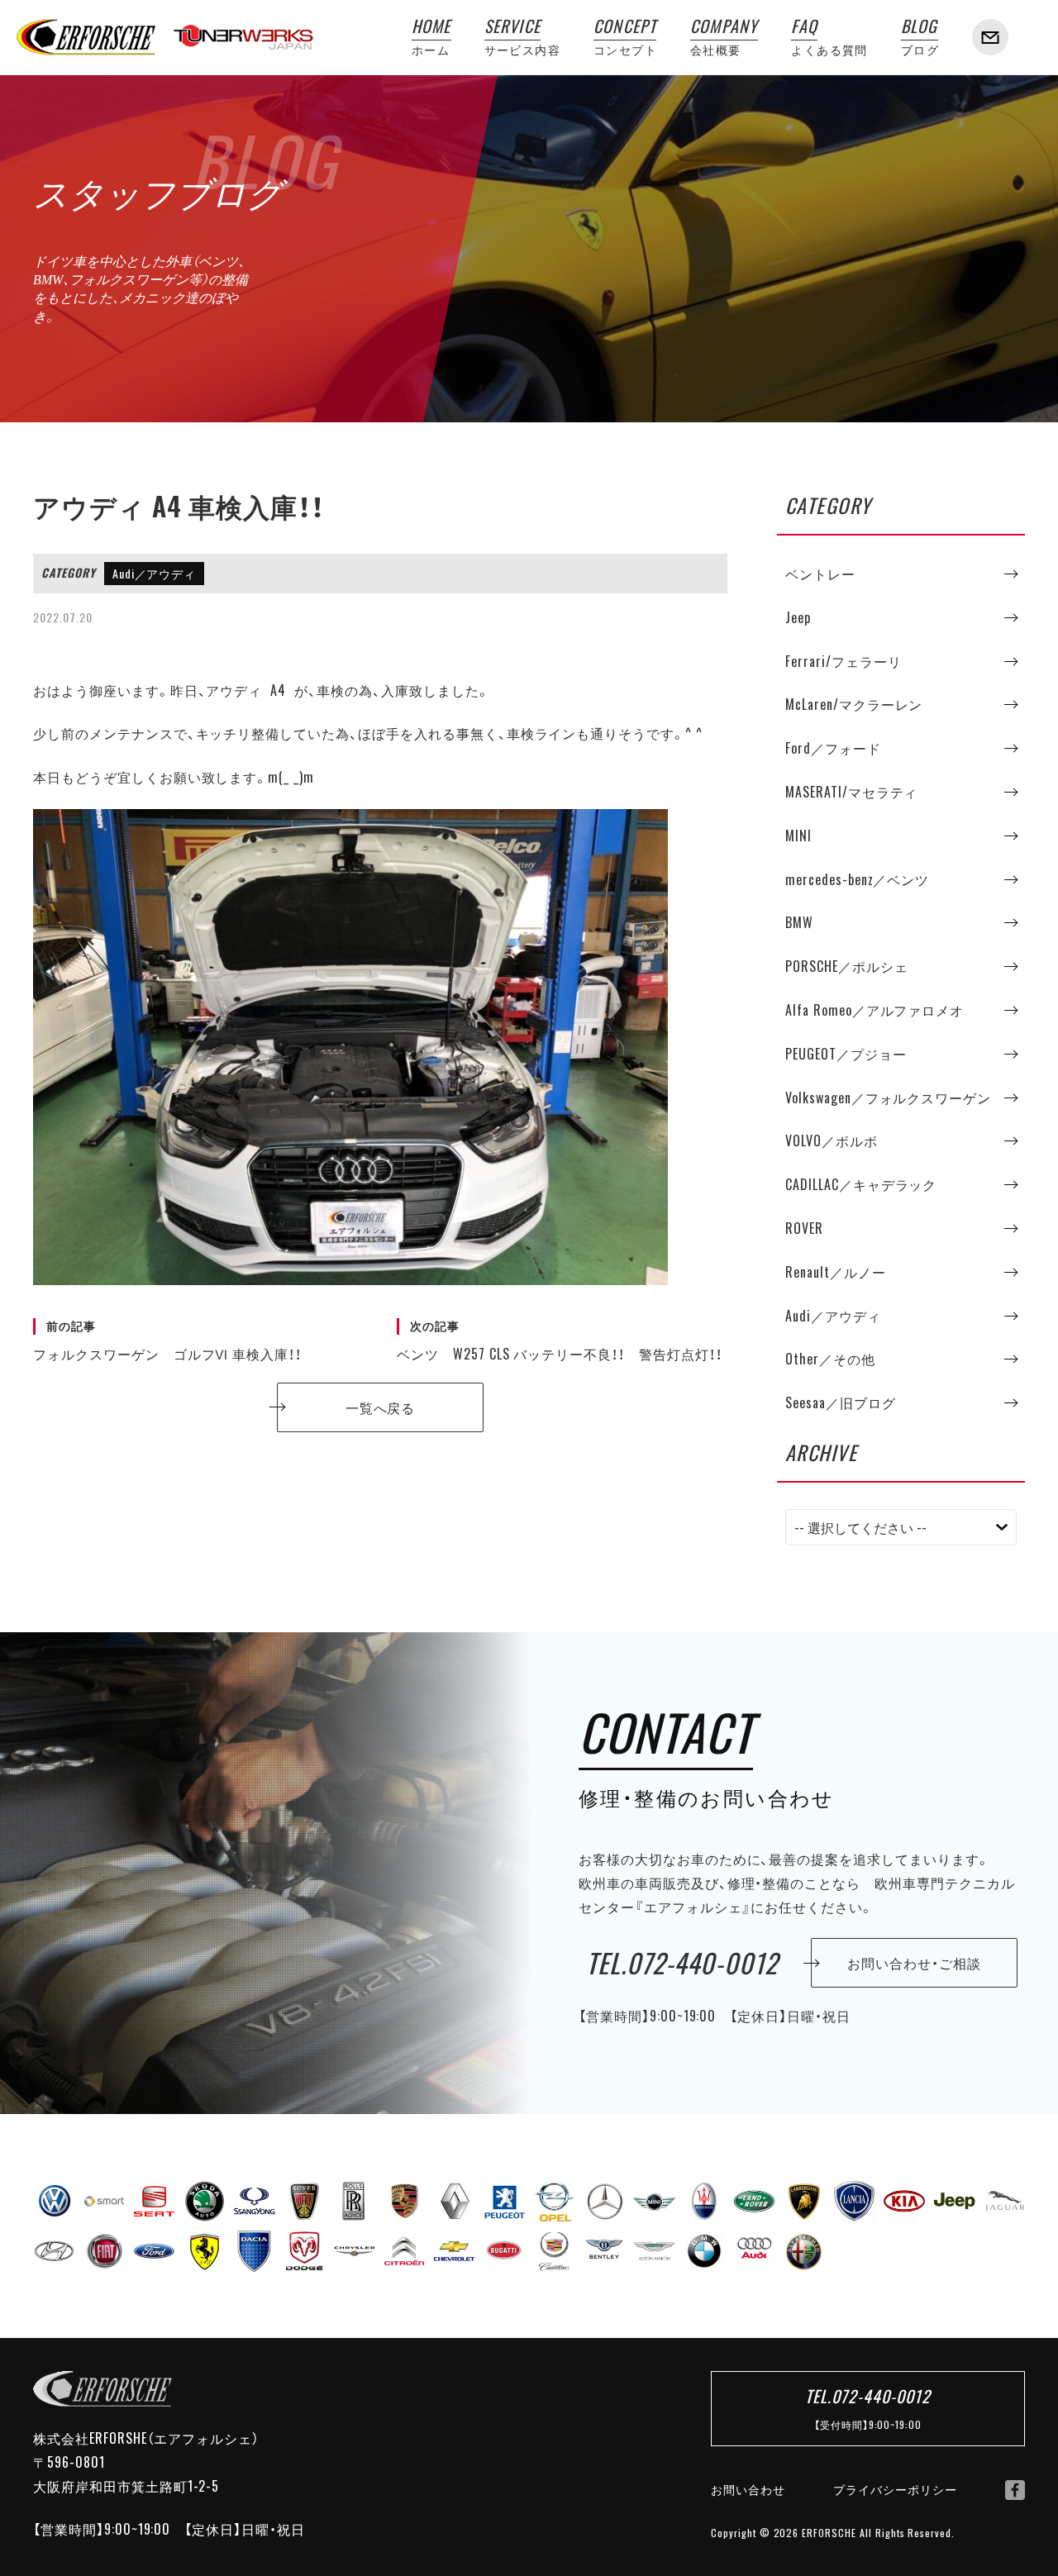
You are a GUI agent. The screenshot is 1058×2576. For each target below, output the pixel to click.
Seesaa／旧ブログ (841, 1402)
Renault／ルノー (836, 1272)
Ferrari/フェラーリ (843, 661)
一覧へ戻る (381, 1407)
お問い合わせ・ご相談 (914, 1963)
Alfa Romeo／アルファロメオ (875, 1010)
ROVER (804, 1228)
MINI (798, 836)
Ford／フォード (833, 748)
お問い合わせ (748, 2489)
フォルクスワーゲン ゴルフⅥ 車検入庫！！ (167, 1340)
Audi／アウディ (155, 574)
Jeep (798, 617)
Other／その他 (830, 1359)
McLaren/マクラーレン (854, 704)
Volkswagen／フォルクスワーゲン (888, 1098)
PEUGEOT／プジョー (846, 1054)
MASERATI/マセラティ (851, 792)
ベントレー (820, 574)
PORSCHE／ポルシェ (847, 966)
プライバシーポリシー (895, 2489)
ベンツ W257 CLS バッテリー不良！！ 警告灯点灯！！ (560, 1340)
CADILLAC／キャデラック (861, 1184)
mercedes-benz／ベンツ (857, 879)
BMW (799, 922)
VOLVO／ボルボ (832, 1140)
